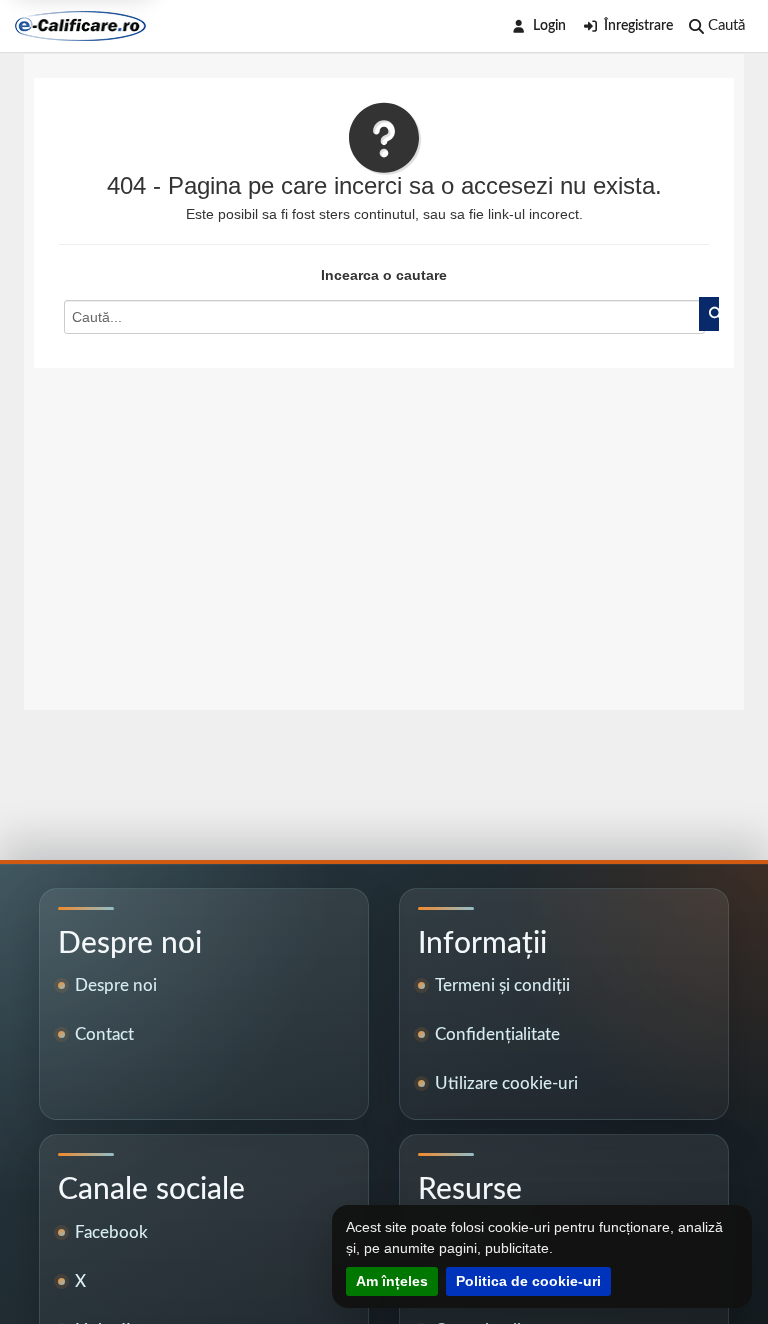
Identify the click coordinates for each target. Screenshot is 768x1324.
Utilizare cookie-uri (506, 1083)
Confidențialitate (497, 1034)
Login (549, 26)
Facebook (111, 1232)
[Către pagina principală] (80, 26)
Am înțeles (392, 1281)
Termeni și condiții (502, 985)
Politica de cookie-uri (528, 1281)
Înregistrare (638, 26)
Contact (104, 1034)
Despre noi (116, 985)
